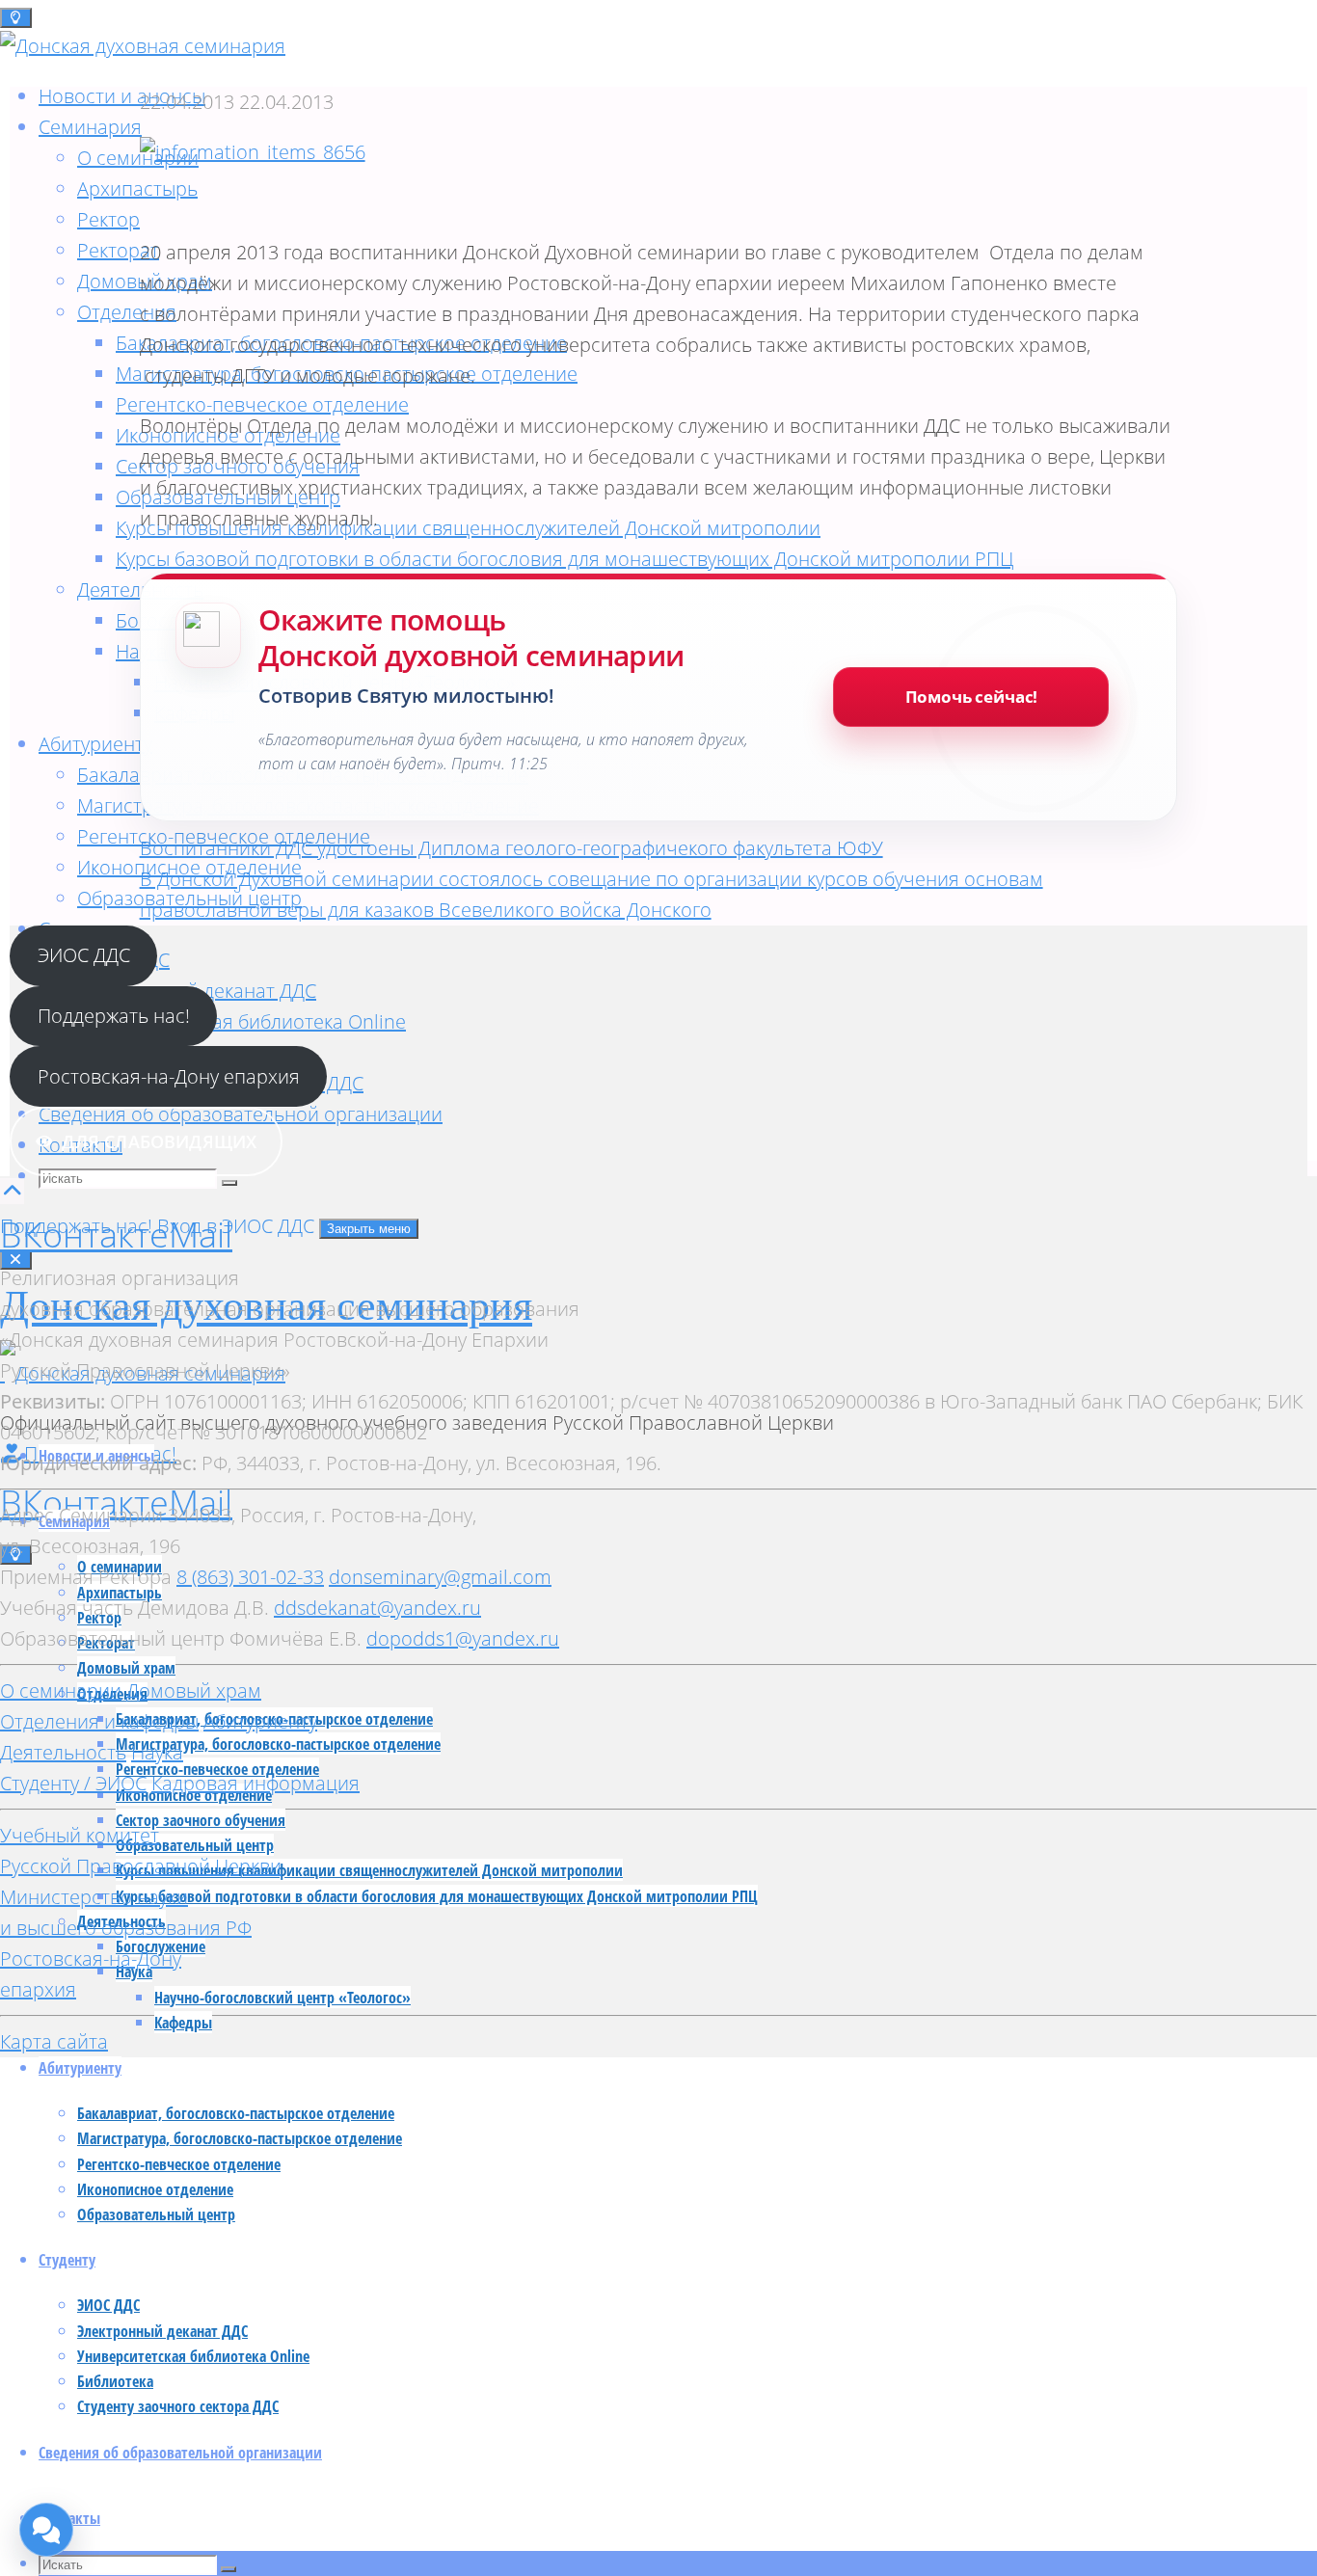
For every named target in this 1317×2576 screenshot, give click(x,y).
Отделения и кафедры (99, 1721)
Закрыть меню (369, 1229)
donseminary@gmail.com (440, 1577)
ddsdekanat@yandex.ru (377, 1608)
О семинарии (61, 1690)
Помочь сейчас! (972, 697)
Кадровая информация (255, 1783)
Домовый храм (194, 1690)
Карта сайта (54, 2041)
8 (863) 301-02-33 (250, 1577)
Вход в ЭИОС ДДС (238, 1226)
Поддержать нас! (114, 1016)
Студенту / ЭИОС (73, 1783)
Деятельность (63, 1752)
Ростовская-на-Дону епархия (169, 1076)
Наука (157, 1752)
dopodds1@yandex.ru (463, 1638)
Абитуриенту (260, 1721)
